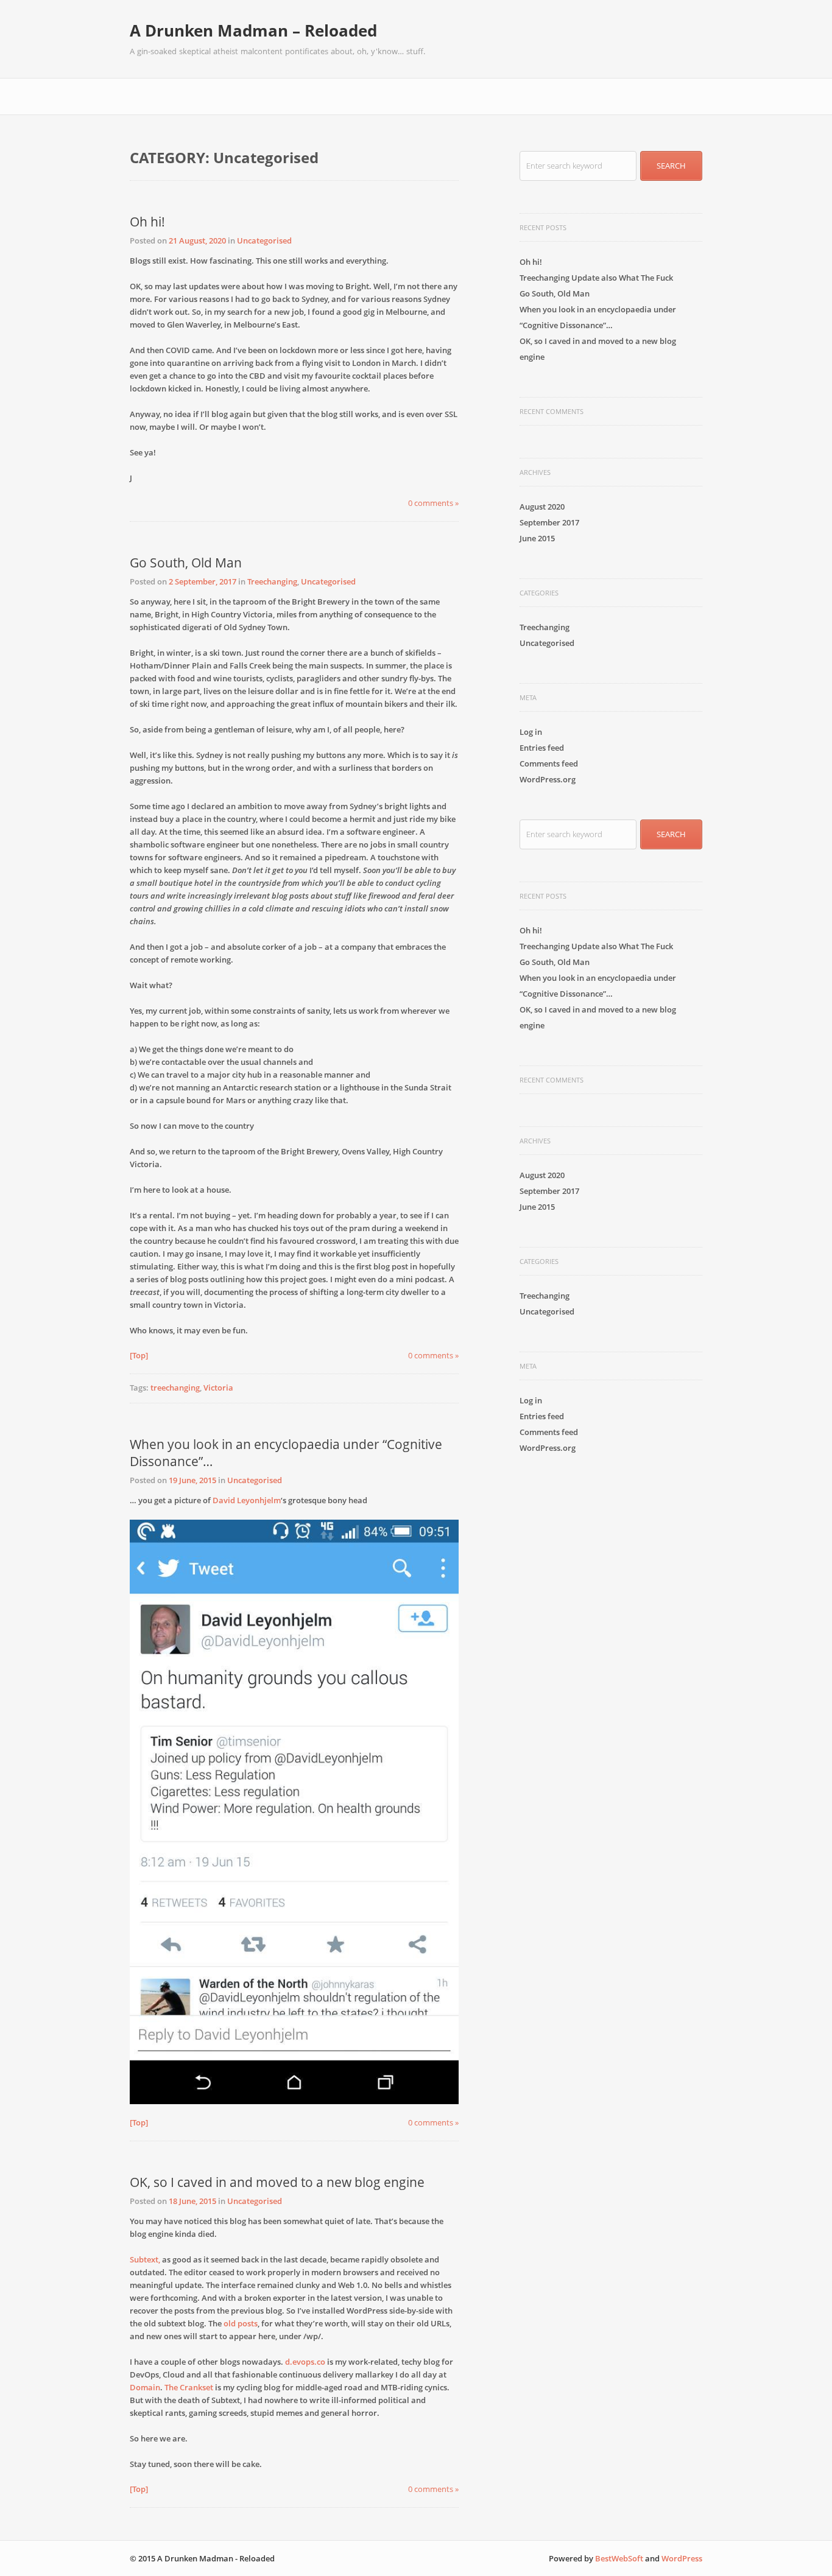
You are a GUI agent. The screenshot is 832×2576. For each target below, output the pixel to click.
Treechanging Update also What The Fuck (596, 278)
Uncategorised (264, 240)
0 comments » (433, 503)
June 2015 (537, 538)
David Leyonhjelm (247, 1500)
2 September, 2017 (203, 581)
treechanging (175, 1388)
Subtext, (145, 2259)
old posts (241, 2323)
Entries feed (542, 748)
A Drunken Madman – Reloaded (253, 30)
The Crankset (189, 2387)
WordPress (682, 2558)
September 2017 (549, 522)
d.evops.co (305, 2362)
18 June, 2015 (192, 2201)
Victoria (218, 1388)
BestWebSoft (619, 2558)
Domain (145, 2387)
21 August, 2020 (197, 240)
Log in (531, 732)
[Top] (139, 1355)
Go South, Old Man (186, 563)
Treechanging (272, 581)
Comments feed (549, 763)
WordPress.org (548, 779)
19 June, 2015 (192, 1480)
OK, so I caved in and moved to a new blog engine (277, 2182)
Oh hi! (147, 222)
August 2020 (542, 507)
